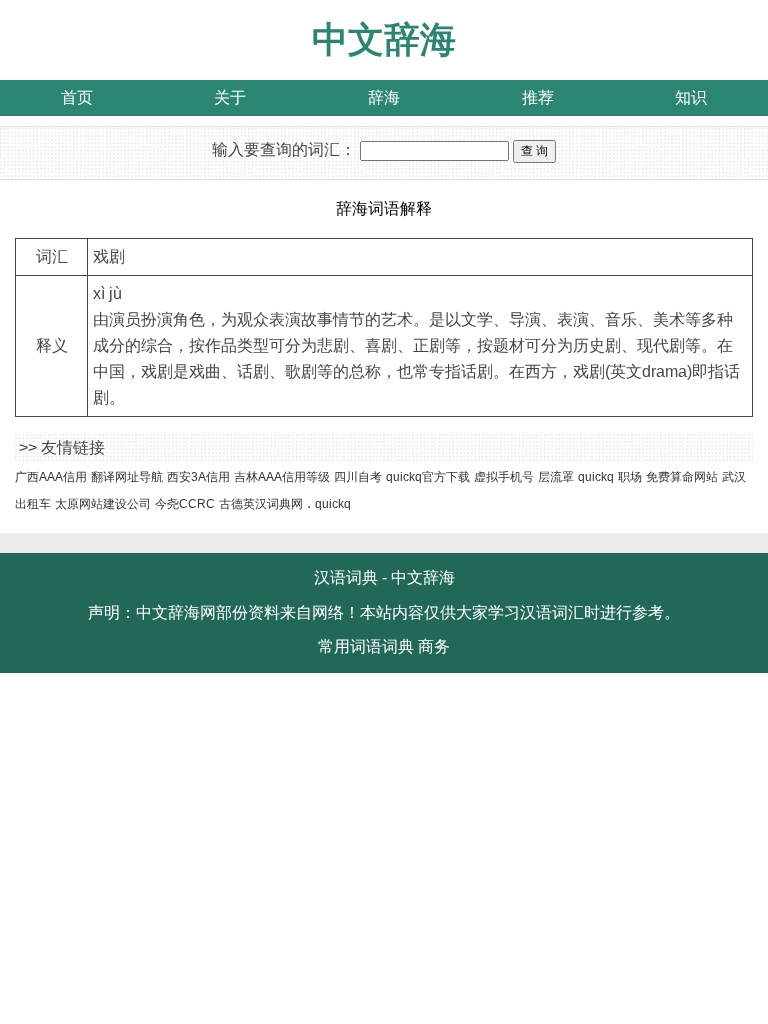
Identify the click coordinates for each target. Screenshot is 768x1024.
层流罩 (556, 477)
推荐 (538, 97)
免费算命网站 (682, 477)
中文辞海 (384, 39)
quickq (596, 477)
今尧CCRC (185, 504)
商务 (434, 646)
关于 (230, 97)
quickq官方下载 (428, 477)
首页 (77, 97)
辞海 (384, 97)
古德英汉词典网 (261, 504)
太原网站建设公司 (103, 504)
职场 (630, 477)
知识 (691, 97)
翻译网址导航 (127, 477)
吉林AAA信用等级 (282, 477)
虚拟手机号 (504, 477)
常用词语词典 (366, 646)
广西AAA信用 (51, 477)
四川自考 (358, 477)
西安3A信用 (198, 477)
